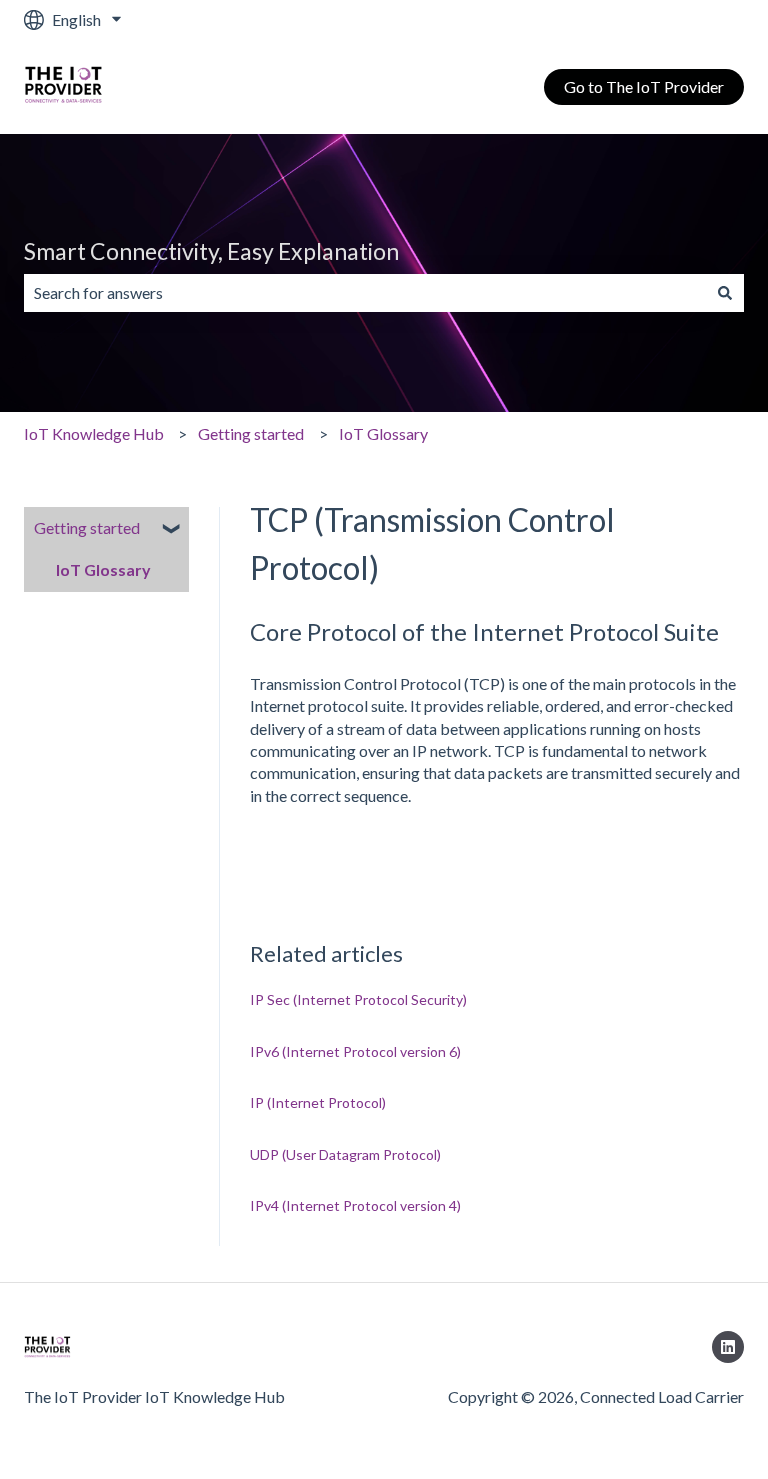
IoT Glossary (383, 433)
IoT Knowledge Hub (94, 433)
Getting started (251, 433)
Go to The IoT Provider (644, 86)
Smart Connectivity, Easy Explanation (211, 251)
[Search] (725, 293)
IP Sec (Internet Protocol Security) (358, 999)
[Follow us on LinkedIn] (728, 1347)
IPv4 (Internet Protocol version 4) (355, 1205)
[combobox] (365, 293)
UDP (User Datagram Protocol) (345, 1154)
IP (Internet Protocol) (318, 1102)
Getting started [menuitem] (87, 527)
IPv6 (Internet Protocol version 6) (355, 1051)
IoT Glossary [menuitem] (103, 569)
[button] (173, 529)
